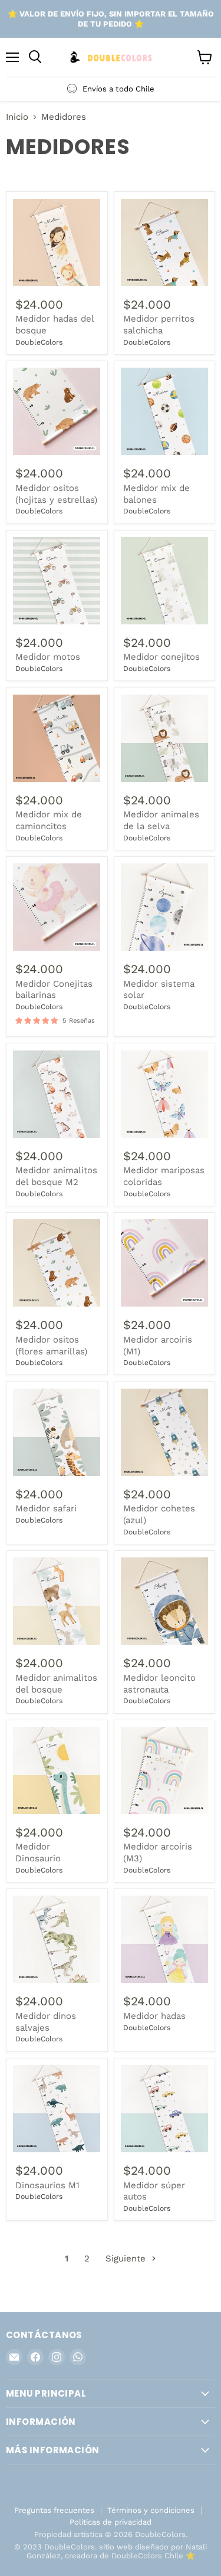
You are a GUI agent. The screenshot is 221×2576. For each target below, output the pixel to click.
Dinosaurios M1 (47, 2185)
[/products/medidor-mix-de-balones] (164, 411)
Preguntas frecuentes (54, 2510)
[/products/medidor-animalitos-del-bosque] (57, 1601)
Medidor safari (46, 1508)
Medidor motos (48, 657)
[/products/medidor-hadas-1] (164, 1939)
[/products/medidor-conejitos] (164, 581)
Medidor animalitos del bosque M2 (56, 1176)
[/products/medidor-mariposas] (164, 1432)
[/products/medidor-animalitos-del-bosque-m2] (57, 1094)
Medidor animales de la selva (161, 820)
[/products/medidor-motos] (57, 581)
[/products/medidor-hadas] (57, 1432)
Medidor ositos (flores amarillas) (51, 1346)
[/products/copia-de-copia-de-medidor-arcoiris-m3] (164, 1770)
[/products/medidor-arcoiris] (164, 1263)
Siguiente (127, 2258)
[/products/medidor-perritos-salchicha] (164, 243)
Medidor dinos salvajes (46, 2022)
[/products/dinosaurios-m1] (57, 2109)
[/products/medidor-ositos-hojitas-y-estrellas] (57, 411)
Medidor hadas (154, 2016)
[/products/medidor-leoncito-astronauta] (164, 1601)
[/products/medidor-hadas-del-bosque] (57, 243)
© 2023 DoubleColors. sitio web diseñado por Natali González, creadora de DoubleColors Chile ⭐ (111, 2551)
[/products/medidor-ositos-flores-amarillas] (57, 1263)
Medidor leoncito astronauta (159, 1684)
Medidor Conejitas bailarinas (54, 990)
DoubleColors (39, 342)
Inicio (17, 117)
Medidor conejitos (161, 657)
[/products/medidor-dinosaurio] (57, 1770)
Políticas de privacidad (111, 2522)
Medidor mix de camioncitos (49, 820)
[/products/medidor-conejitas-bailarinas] (57, 907)
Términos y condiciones (151, 2510)
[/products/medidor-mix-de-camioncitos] (57, 738)
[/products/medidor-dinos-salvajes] (57, 1939)
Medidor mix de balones (156, 494)
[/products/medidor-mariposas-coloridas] (164, 1094)
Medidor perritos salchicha (159, 325)
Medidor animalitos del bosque (56, 1684)
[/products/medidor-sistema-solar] (164, 907)
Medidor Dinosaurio (38, 1852)
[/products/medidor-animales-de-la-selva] (164, 738)
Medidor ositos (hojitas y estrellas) (56, 494)
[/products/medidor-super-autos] (164, 2109)
